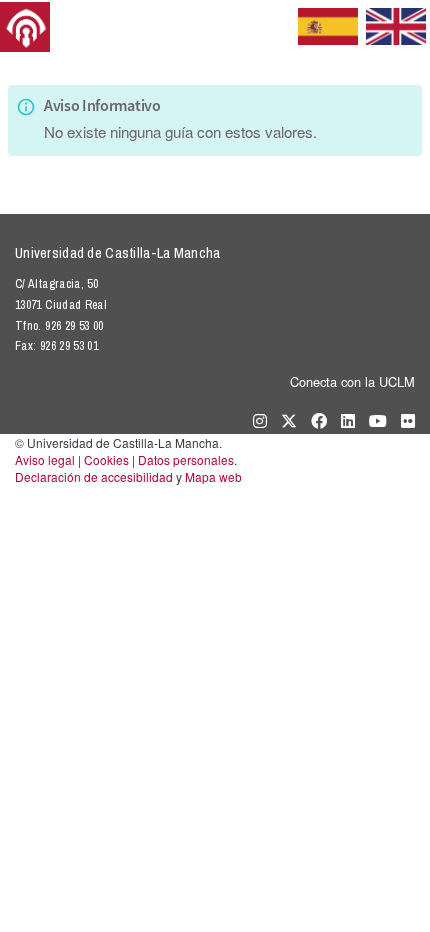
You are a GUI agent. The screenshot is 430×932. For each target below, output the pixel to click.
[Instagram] (255, 420)
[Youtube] (373, 420)
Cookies (106, 459)
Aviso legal (45, 459)
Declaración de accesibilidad (94, 476)
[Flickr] (403, 420)
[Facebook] (314, 420)
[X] (284, 420)
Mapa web (213, 476)
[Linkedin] (343, 420)
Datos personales (186, 459)
